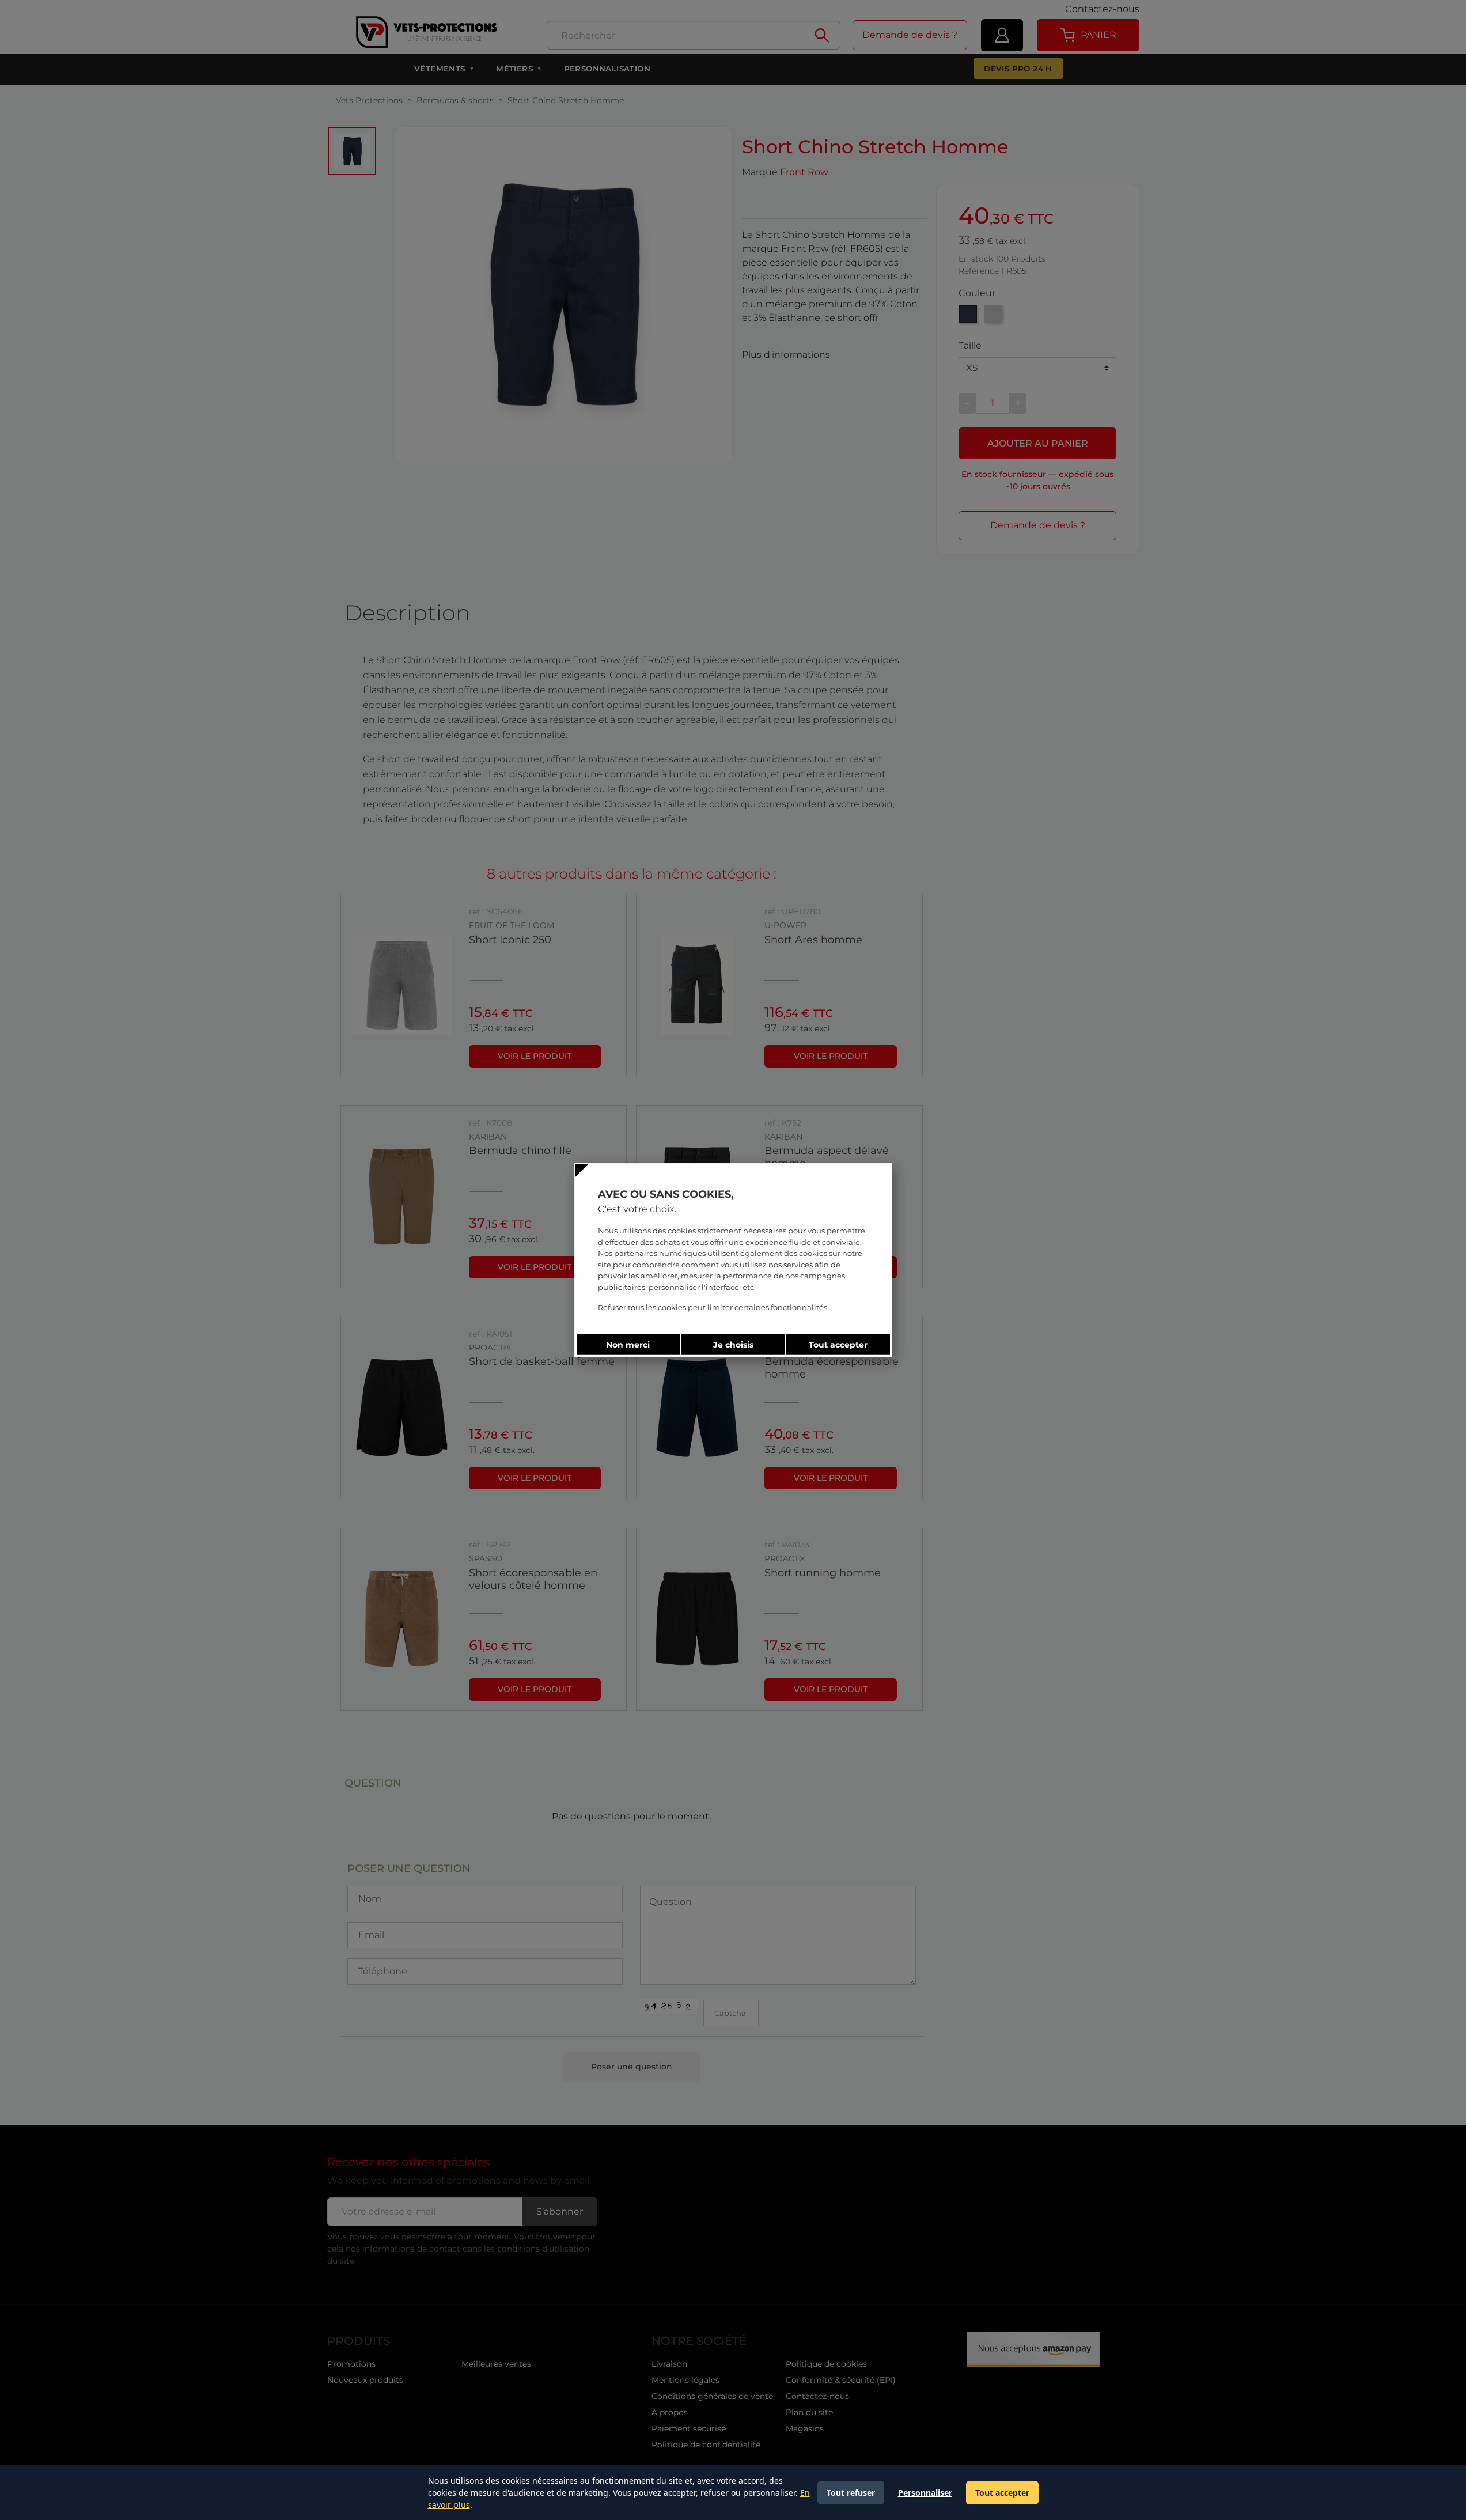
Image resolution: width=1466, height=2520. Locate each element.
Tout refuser (851, 2493)
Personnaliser (925, 2493)
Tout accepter (1002, 2493)
